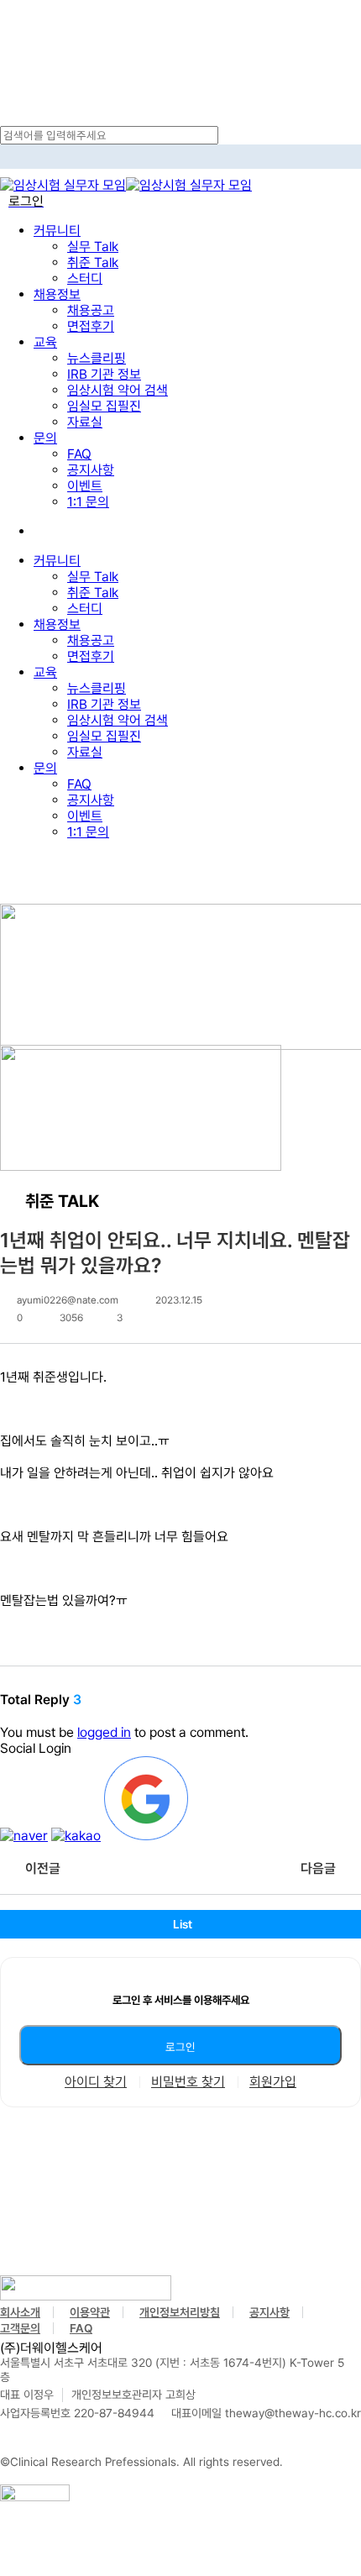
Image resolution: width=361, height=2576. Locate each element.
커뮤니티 (57, 561)
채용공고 (91, 640)
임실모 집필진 (104, 736)
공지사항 (91, 800)
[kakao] (76, 1836)
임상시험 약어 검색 (118, 720)
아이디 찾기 (96, 2082)
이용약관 (90, 2312)
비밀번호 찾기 (188, 2082)
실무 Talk (93, 577)
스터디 (85, 609)
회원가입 (273, 2082)
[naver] (24, 1836)
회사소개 (20, 2312)
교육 (45, 672)
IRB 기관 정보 (104, 704)
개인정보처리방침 (180, 2312)
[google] (146, 1836)
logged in (104, 1732)
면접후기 (91, 656)
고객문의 (20, 2328)
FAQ (79, 784)
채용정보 (57, 624)
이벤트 (85, 816)
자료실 (85, 752)
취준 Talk (93, 593)
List (183, 1924)
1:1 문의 (88, 832)
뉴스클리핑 (97, 688)
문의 (45, 768)
